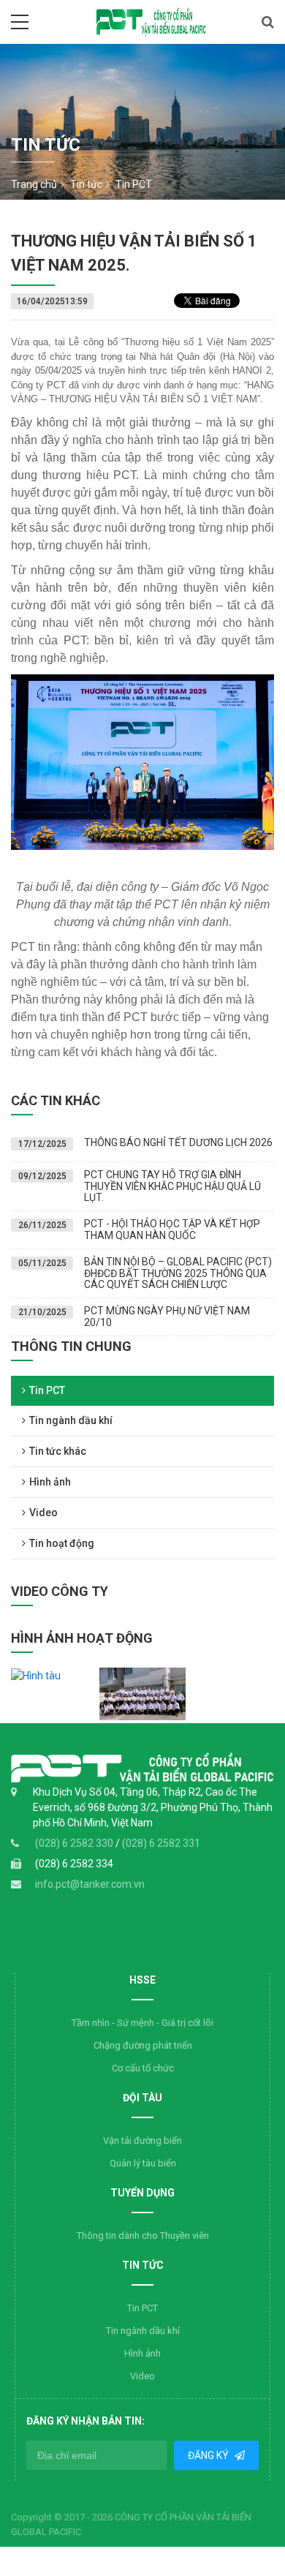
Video (43, 1513)
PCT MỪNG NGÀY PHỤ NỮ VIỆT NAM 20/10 (167, 1316)
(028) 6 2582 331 (161, 1843)
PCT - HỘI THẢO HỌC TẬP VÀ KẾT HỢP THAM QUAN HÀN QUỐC (172, 1229)
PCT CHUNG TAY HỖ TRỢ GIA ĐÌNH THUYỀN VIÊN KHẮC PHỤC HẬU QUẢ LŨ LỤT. (172, 1186)
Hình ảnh (50, 1482)
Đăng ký (209, 2455)
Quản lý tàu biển (143, 2163)
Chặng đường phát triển (143, 2045)
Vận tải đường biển (142, 2140)
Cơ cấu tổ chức (143, 2068)
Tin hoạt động (62, 1543)
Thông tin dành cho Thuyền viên (143, 2236)
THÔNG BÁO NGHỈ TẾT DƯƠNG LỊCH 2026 (178, 1142)
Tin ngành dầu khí (71, 1420)
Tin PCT (47, 1390)
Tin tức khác (58, 1451)
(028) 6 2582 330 (75, 1843)
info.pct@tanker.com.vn (90, 1884)
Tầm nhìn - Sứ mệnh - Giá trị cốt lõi (142, 2023)
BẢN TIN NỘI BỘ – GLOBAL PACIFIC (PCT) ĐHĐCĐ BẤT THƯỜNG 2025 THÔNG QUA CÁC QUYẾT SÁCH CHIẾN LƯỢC (178, 1273)
